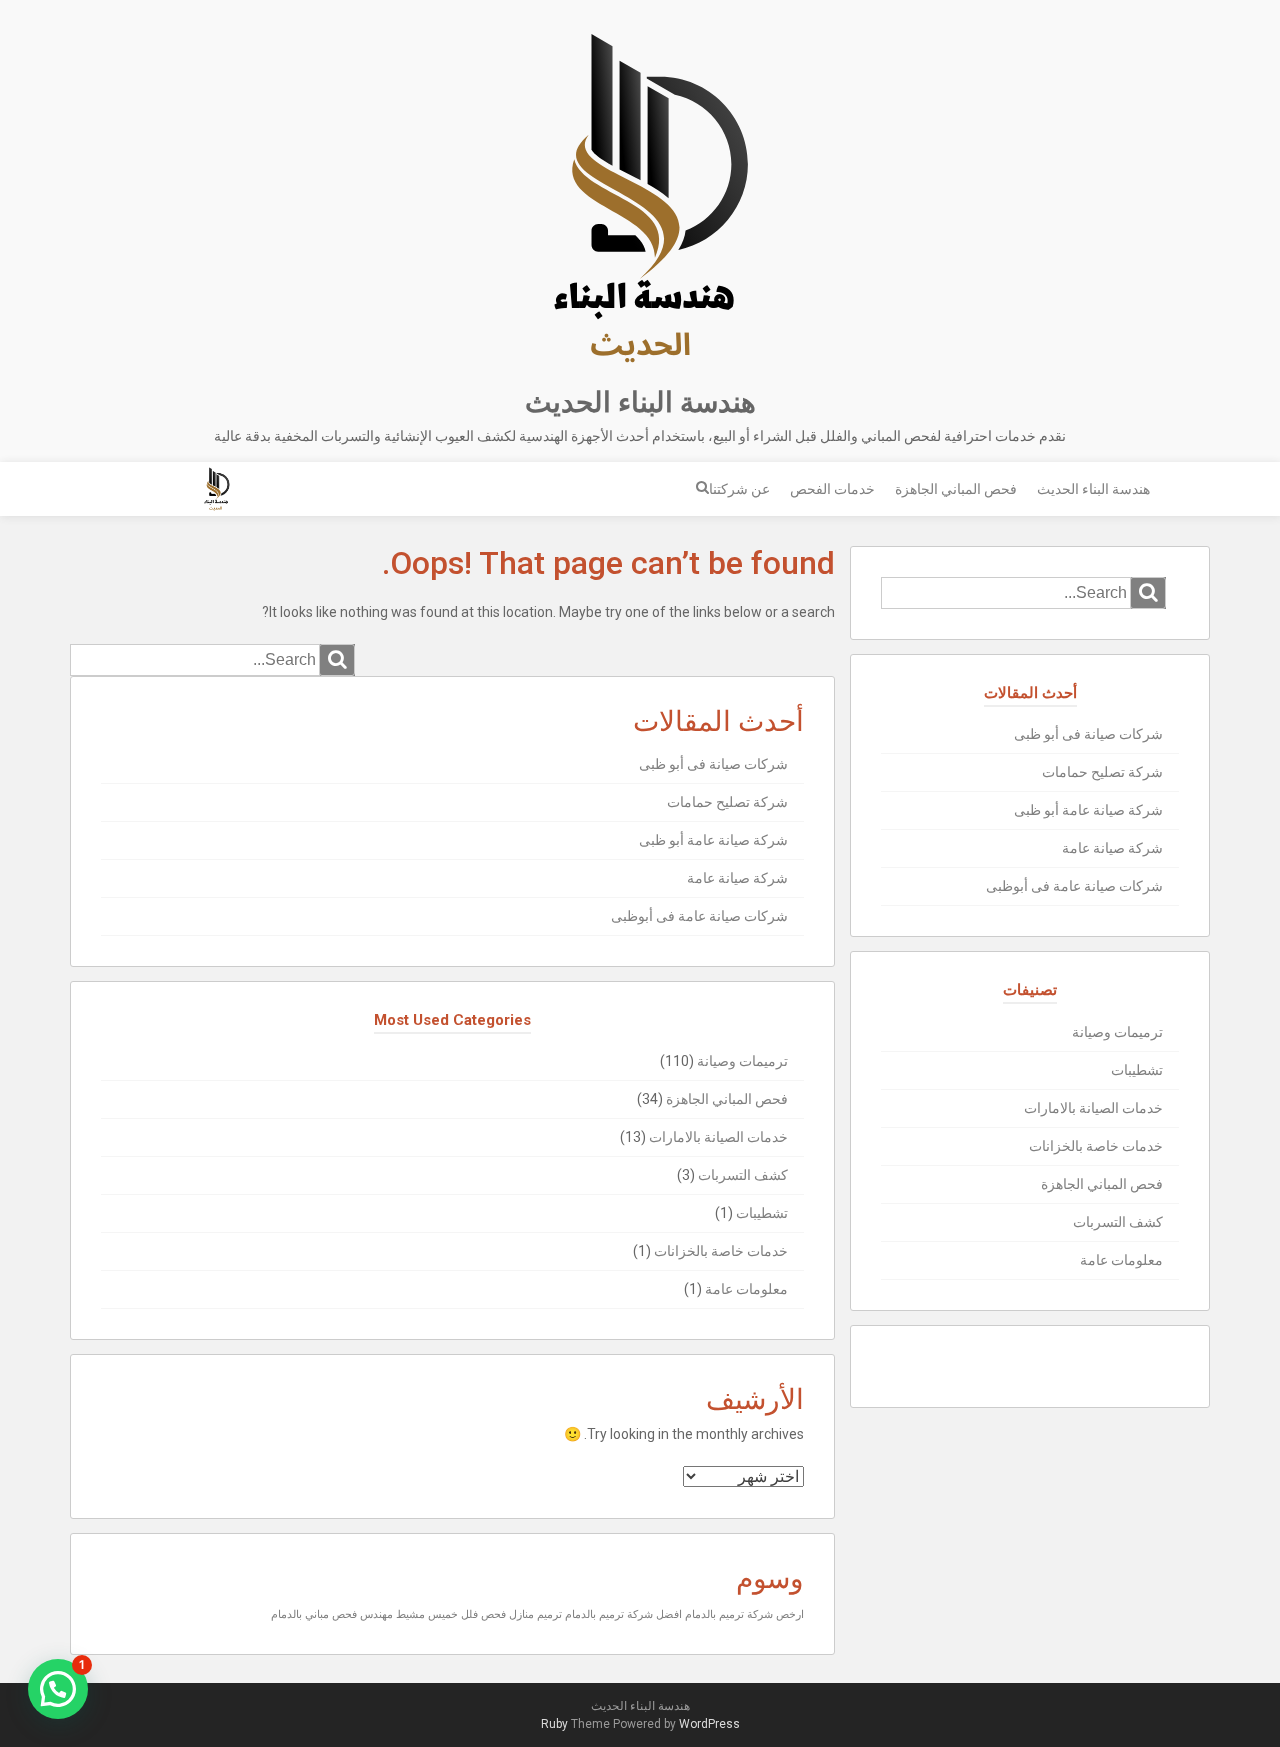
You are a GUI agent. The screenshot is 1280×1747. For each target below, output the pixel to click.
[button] (58, 1689)
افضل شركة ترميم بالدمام (623, 1614)
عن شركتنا (739, 489)
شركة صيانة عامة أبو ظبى (713, 840)
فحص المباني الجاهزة (956, 489)
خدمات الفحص (832, 489)
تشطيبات (762, 1213)
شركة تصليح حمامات (727, 802)
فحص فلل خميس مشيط (451, 1614)
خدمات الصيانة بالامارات (718, 1137)
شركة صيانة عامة (737, 878)
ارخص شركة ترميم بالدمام (744, 1614)
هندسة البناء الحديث (640, 402)
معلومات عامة (746, 1289)
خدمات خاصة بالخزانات (721, 1251)
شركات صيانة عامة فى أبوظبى (699, 916)
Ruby (554, 1724)
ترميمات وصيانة (742, 1061)
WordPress (709, 1724)
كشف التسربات (743, 1175)
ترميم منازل (535, 1614)
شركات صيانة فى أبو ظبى (713, 764)
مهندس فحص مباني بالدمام (332, 1614)
